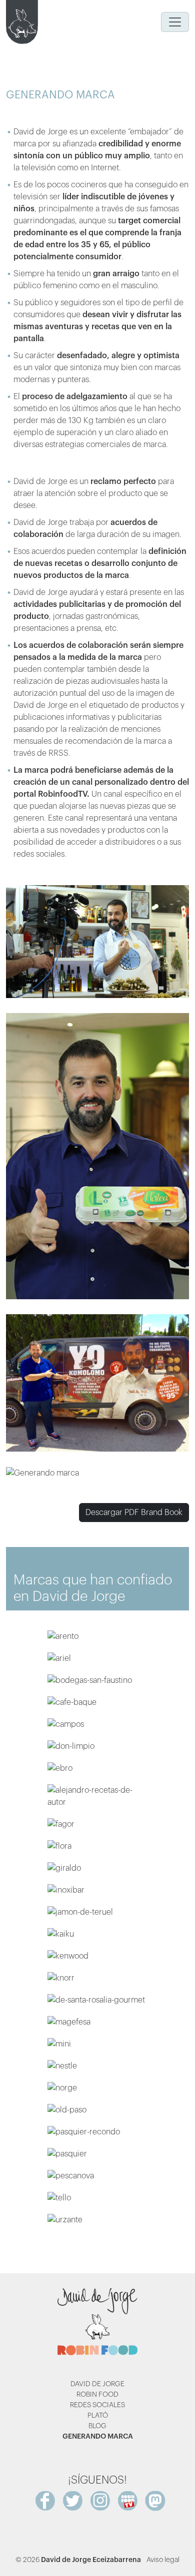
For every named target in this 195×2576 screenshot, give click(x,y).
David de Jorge (97, 2384)
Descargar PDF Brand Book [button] (134, 1513)
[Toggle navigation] (175, 22)
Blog (97, 2426)
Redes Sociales (97, 2405)
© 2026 (78, 2560)
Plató (98, 2416)
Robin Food (97, 2395)
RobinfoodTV (62, 794)
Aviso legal (163, 2560)
